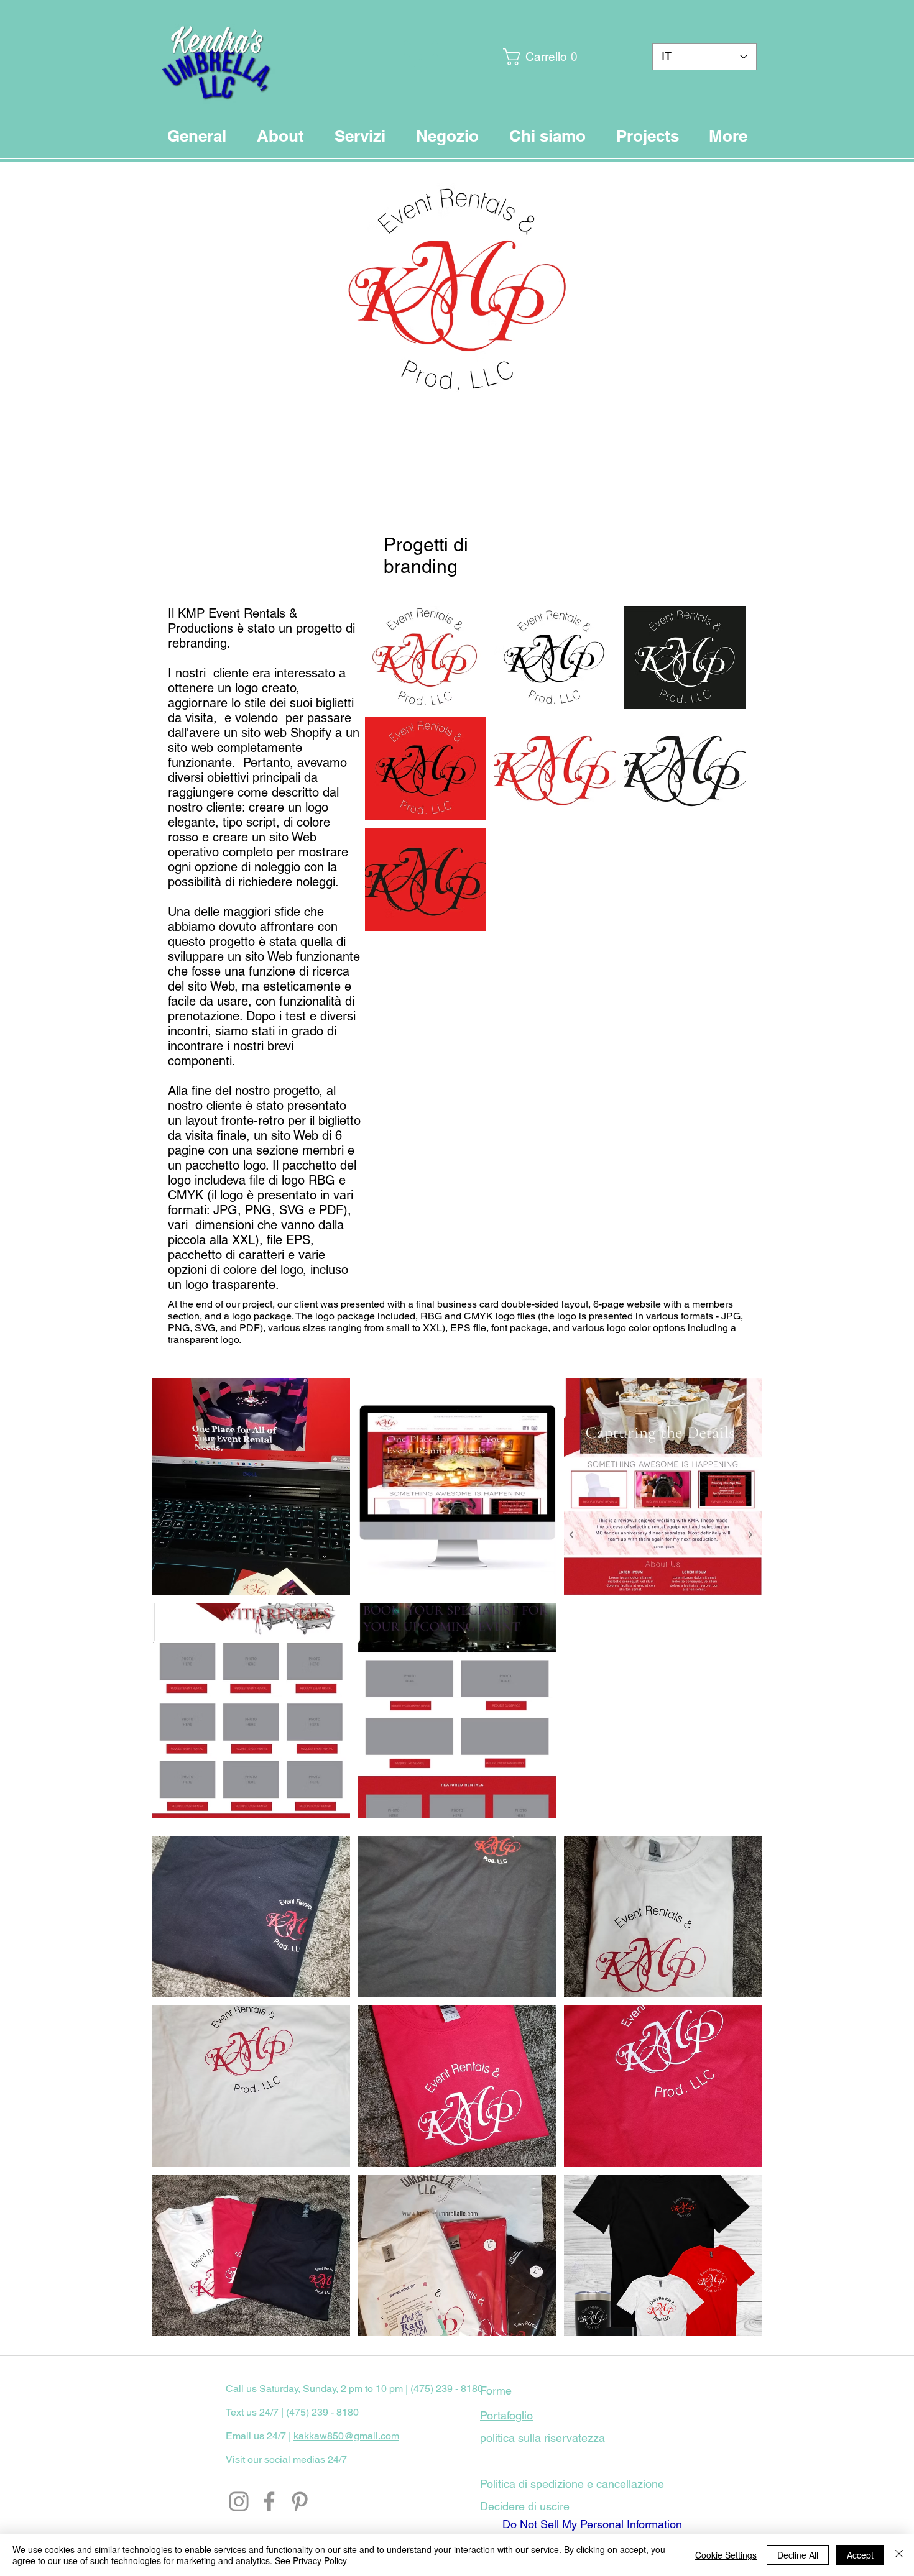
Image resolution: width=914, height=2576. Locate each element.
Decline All (798, 2555)
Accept (860, 2555)
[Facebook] (269, 2501)
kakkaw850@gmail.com (346, 2436)
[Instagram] (239, 2501)
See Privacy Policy (311, 2560)
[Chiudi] (899, 2555)
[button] (535, 57)
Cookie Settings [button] (726, 2555)
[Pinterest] (300, 2501)
